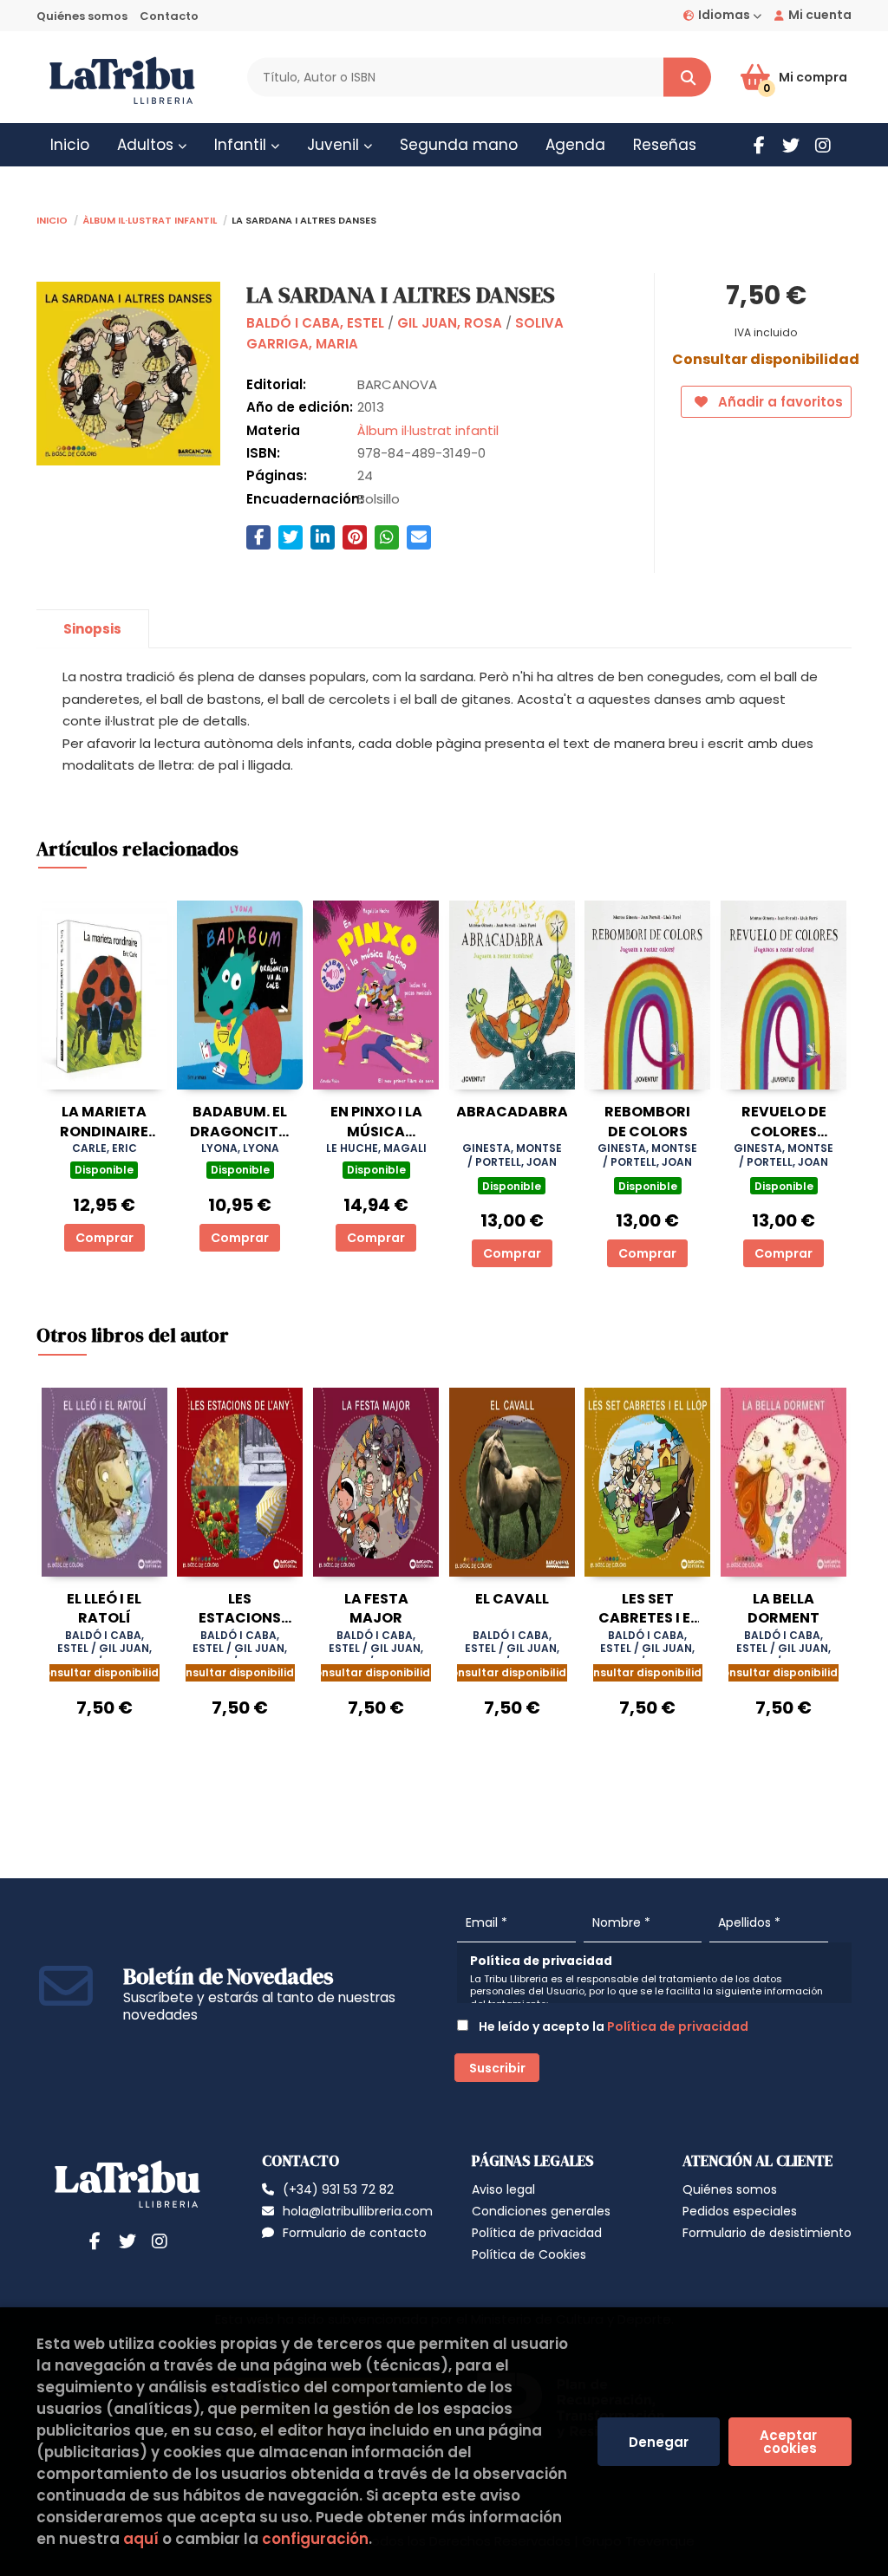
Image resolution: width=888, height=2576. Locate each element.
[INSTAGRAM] (823, 145)
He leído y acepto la (612, 2026)
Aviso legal (503, 2189)
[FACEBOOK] (759, 145)
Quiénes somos (82, 16)
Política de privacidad (678, 2026)
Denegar (659, 2442)
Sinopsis (92, 629)
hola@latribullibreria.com (358, 2211)
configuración (315, 2539)
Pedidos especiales (740, 2211)
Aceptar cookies (790, 2442)
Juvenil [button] (335, 145)
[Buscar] (687, 78)
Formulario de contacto (355, 2233)
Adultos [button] (147, 145)
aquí (141, 2539)
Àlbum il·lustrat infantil (150, 219)
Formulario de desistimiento (767, 2233)
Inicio (52, 219)
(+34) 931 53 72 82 (338, 2189)
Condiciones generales (541, 2211)
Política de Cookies (529, 2254)
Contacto (169, 16)
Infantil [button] (242, 145)
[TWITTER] (791, 145)
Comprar (104, 1238)
